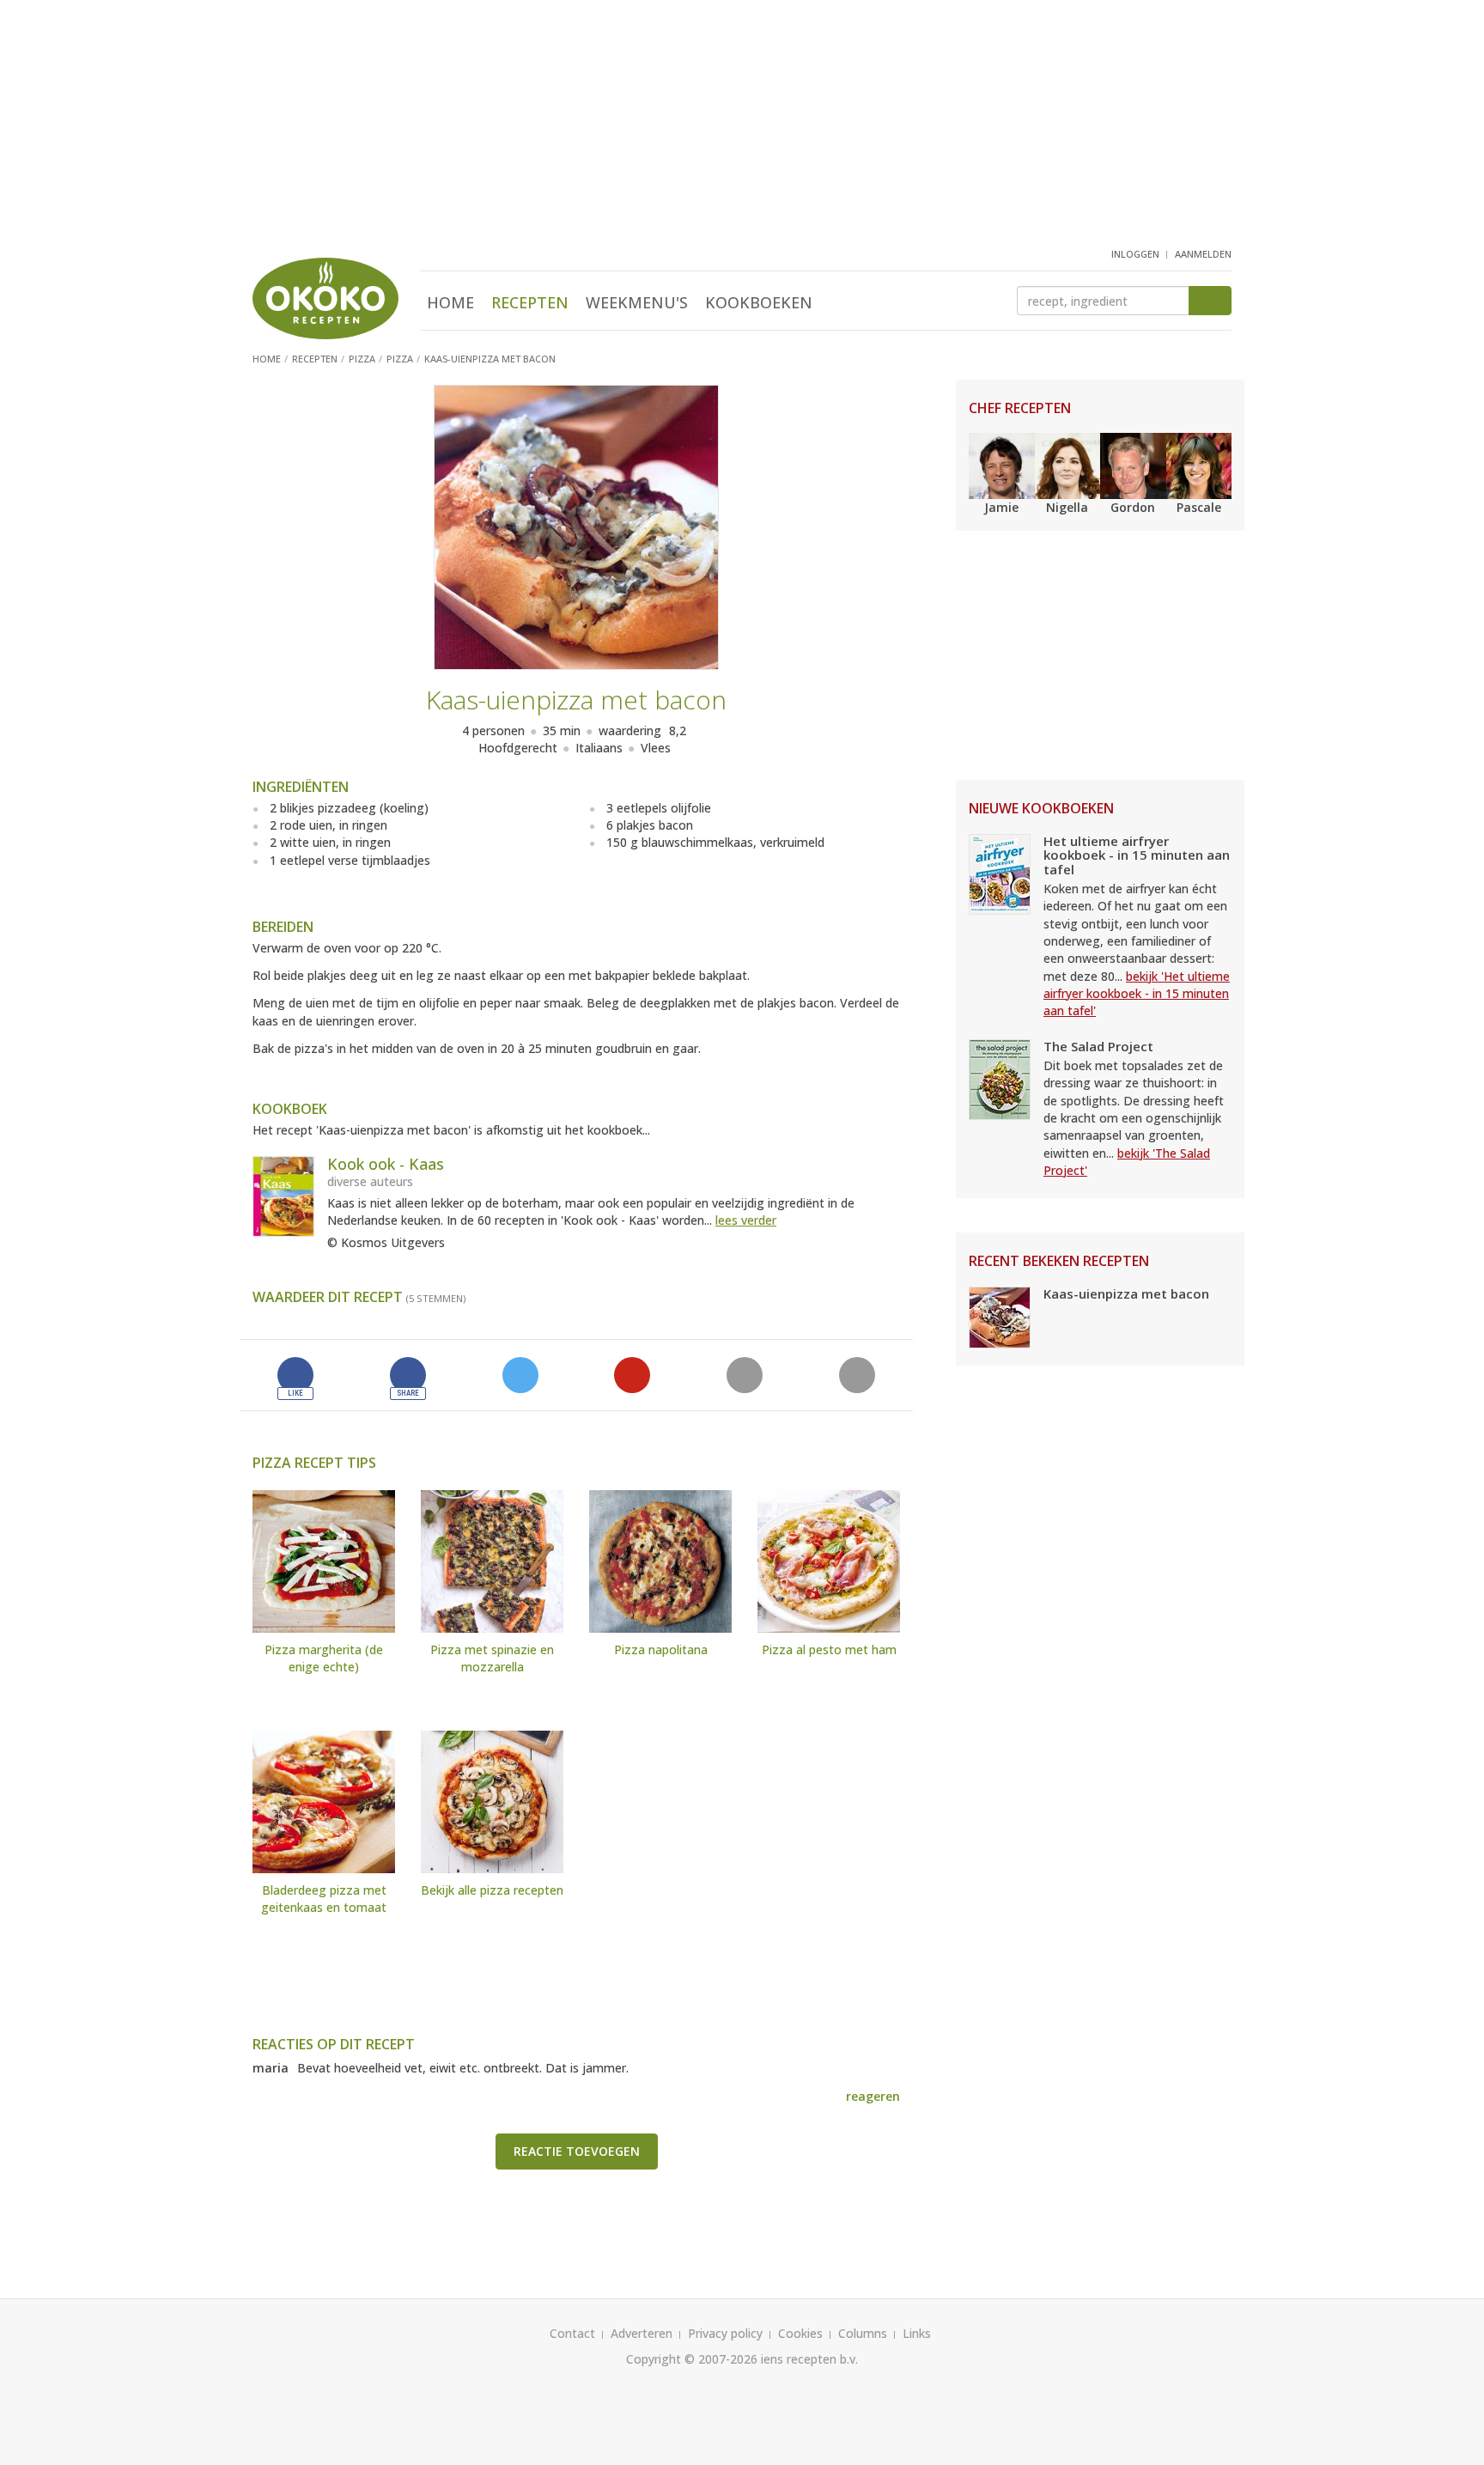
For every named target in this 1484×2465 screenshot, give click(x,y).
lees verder (746, 1220)
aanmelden (1203, 254)
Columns (863, 2333)
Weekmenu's (637, 302)
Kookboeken (759, 302)
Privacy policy (725, 2333)
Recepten (530, 302)
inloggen (1135, 254)
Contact (572, 2333)
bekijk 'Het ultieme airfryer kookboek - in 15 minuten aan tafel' (1137, 994)
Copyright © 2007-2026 (692, 2359)
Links (917, 2333)
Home (450, 302)
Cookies (800, 2333)
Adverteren (642, 2333)
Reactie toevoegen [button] (577, 2151)
